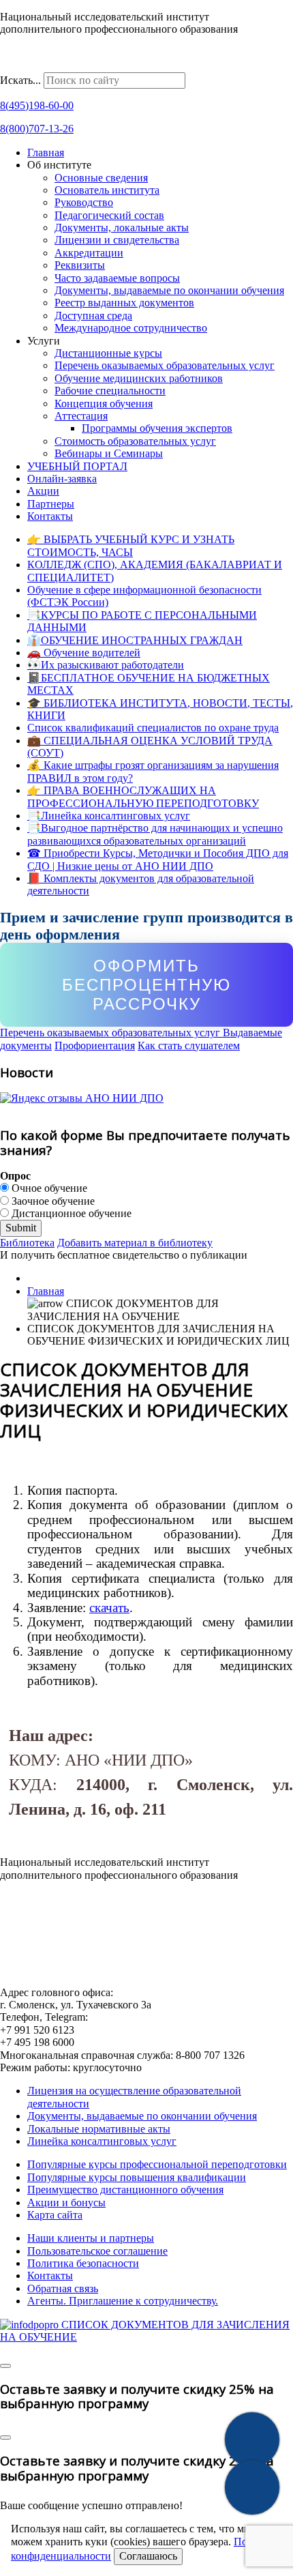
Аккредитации (89, 253)
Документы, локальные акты (122, 228)
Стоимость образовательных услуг (135, 441)
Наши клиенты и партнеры (91, 2238)
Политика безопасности (83, 2263)
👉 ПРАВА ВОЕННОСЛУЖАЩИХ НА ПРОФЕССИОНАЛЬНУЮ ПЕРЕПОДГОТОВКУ (143, 796)
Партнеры (51, 504)
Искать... (20, 80)
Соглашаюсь (148, 2556)
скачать (109, 1608)
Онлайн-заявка (62, 479)
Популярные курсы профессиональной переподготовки (157, 2164)
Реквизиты (80, 265)
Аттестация (81, 416)
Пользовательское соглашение (97, 2251)
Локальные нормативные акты (99, 2129)
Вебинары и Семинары (109, 453)
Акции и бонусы (66, 2202)
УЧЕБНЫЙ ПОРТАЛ (77, 466)
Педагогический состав (109, 215)
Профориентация (95, 1045)
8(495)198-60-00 (37, 105)
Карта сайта (55, 2215)
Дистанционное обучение (70, 1213)
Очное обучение (48, 1188)
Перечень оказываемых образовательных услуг (165, 365)
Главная (46, 152)
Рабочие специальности (110, 391)
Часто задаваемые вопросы (117, 278)
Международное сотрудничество (131, 328)
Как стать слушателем (189, 1045)
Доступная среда (93, 316)
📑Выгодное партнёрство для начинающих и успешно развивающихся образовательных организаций (155, 834)
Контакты (50, 516)
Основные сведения (101, 178)
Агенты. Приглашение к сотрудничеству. (123, 2301)
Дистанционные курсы (108, 353)
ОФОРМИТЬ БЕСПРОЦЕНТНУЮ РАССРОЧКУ (146, 984)
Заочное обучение (52, 1201)
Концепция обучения (104, 404)
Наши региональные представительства (93, 65)
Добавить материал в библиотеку (135, 1243)
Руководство (84, 202)
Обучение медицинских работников (139, 378)
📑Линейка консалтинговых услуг (109, 816)
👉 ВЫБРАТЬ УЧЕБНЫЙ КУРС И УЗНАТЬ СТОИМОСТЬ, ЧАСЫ (131, 545)
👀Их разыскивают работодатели (106, 665)
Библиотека (27, 1243)
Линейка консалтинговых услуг (102, 2141)
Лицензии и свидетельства (117, 240)
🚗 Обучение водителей (84, 653)
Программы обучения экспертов (157, 428)
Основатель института (107, 190)
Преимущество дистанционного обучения (125, 2190)
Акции (43, 491)
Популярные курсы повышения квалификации (137, 2177)
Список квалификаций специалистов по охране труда (153, 728)
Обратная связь (63, 2288)
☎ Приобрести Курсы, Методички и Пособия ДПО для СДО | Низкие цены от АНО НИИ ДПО (158, 859)
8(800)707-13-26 (37, 129)
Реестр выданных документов (124, 303)
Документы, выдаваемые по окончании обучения (169, 290)
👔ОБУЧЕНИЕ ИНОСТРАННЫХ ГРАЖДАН (135, 640)
